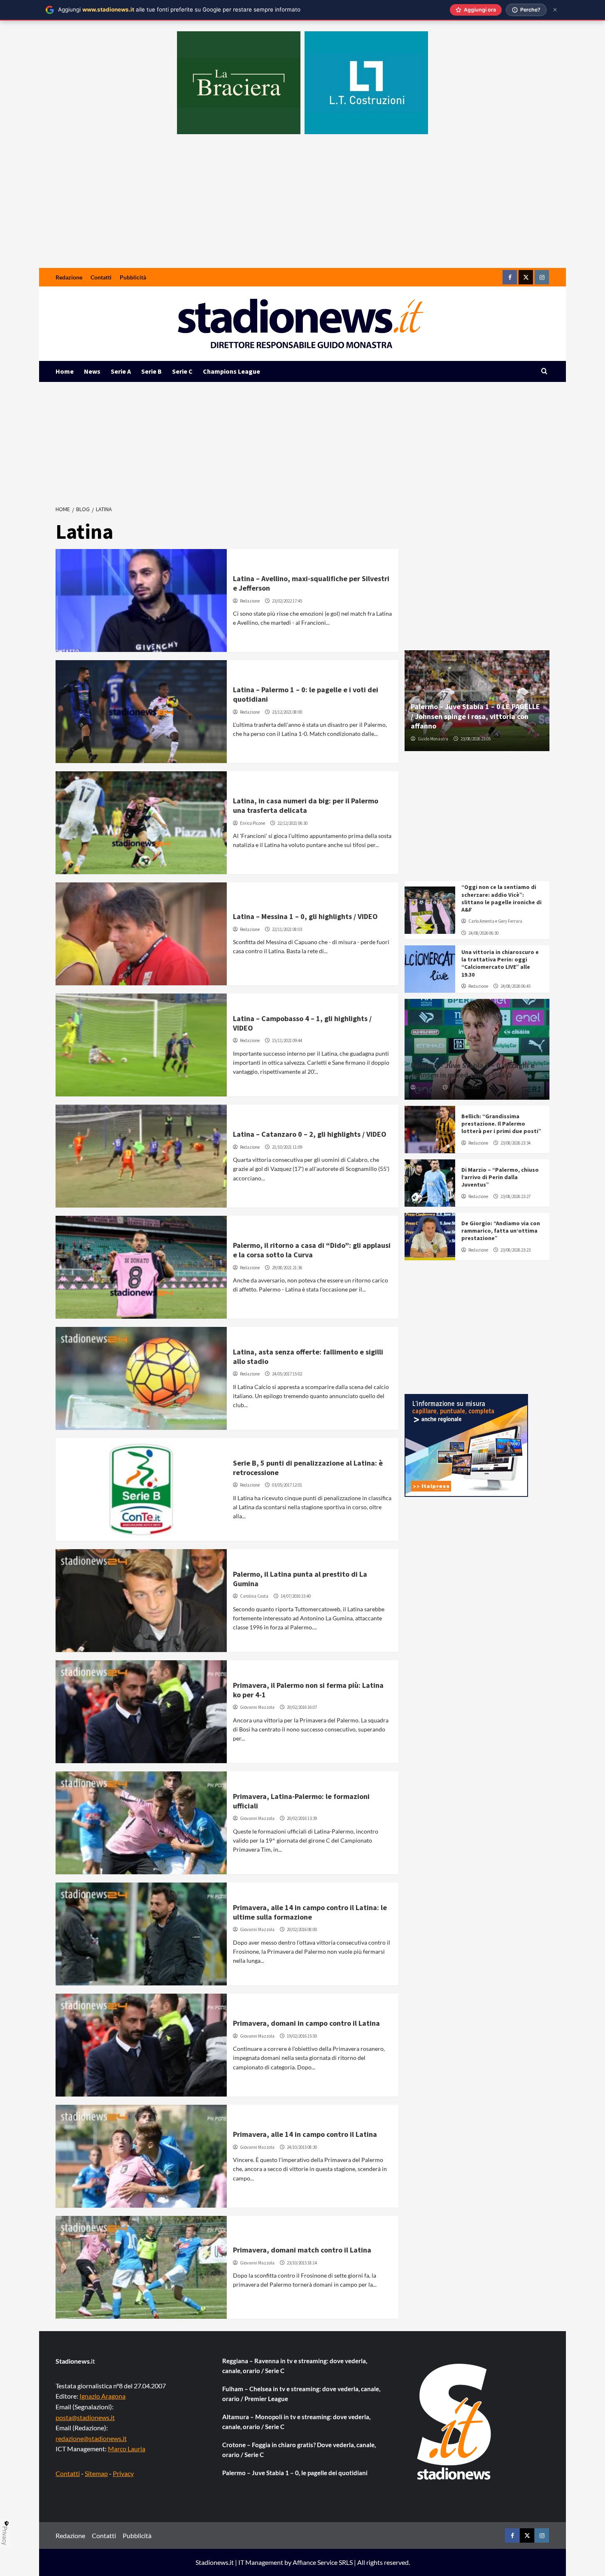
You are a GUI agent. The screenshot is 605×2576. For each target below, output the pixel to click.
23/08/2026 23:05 (476, 739)
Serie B (151, 371)
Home (65, 371)
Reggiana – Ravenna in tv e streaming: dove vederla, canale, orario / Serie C (295, 2366)
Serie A (121, 371)
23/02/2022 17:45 (287, 601)
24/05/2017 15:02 (287, 1374)
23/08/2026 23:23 (515, 1250)
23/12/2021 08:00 (287, 712)
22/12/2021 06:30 (292, 823)
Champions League (232, 371)
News (92, 371)
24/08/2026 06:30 (483, 933)
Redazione (69, 277)
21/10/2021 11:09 (287, 1147)
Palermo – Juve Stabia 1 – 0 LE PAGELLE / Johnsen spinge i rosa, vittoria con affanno (475, 716)
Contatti (101, 277)
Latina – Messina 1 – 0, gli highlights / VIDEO (305, 916)
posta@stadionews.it (85, 2417)
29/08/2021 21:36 (287, 1268)
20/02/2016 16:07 (302, 1707)
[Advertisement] (302, 206)
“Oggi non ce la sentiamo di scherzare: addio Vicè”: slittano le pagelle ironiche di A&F (501, 898)
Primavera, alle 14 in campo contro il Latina (305, 2134)
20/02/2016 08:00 (302, 1929)
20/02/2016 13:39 (302, 1818)
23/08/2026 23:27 (515, 1196)
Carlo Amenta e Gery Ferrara (495, 921)
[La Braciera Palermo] (239, 83)
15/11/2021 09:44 (287, 1040)
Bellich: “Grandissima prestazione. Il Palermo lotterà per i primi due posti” (501, 1124)
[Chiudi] (555, 10)
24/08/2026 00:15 (465, 1087)
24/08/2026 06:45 (515, 986)
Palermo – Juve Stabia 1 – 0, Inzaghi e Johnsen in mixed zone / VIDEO (473, 1070)
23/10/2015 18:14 (302, 2263)
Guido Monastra (433, 739)
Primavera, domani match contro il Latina (302, 2250)
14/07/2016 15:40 (296, 1596)
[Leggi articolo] (141, 600)
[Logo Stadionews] (455, 2422)
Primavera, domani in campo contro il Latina (306, 2023)
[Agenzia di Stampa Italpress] (466, 1445)
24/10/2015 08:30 (302, 2147)
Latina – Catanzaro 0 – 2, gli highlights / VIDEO (310, 1134)
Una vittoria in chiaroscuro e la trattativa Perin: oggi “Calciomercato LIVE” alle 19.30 (500, 963)
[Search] (544, 371)
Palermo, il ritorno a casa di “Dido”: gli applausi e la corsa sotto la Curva (312, 1250)
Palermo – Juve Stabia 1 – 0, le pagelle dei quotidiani (295, 2473)
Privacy (123, 2473)
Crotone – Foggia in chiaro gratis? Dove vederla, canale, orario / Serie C (299, 2450)
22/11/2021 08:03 (287, 929)
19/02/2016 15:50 (302, 2036)
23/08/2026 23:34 (515, 1143)
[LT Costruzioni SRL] (366, 83)
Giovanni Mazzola (257, 1707)
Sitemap (96, 2473)
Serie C (182, 371)
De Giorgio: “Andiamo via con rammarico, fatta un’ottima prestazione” (501, 1231)
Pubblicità (133, 277)
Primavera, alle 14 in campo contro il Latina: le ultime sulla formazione (310, 1912)
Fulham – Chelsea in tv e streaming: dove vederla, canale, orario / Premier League (301, 2394)
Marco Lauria (127, 2449)
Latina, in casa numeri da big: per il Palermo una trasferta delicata (306, 805)
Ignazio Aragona (102, 2396)
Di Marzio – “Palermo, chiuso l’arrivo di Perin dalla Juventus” (500, 1177)
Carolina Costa (254, 1596)
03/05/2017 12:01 (287, 1485)
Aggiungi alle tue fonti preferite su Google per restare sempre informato (179, 9)
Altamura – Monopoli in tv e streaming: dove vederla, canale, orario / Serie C (296, 2422)
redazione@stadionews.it (91, 2438)
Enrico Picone (252, 823)
